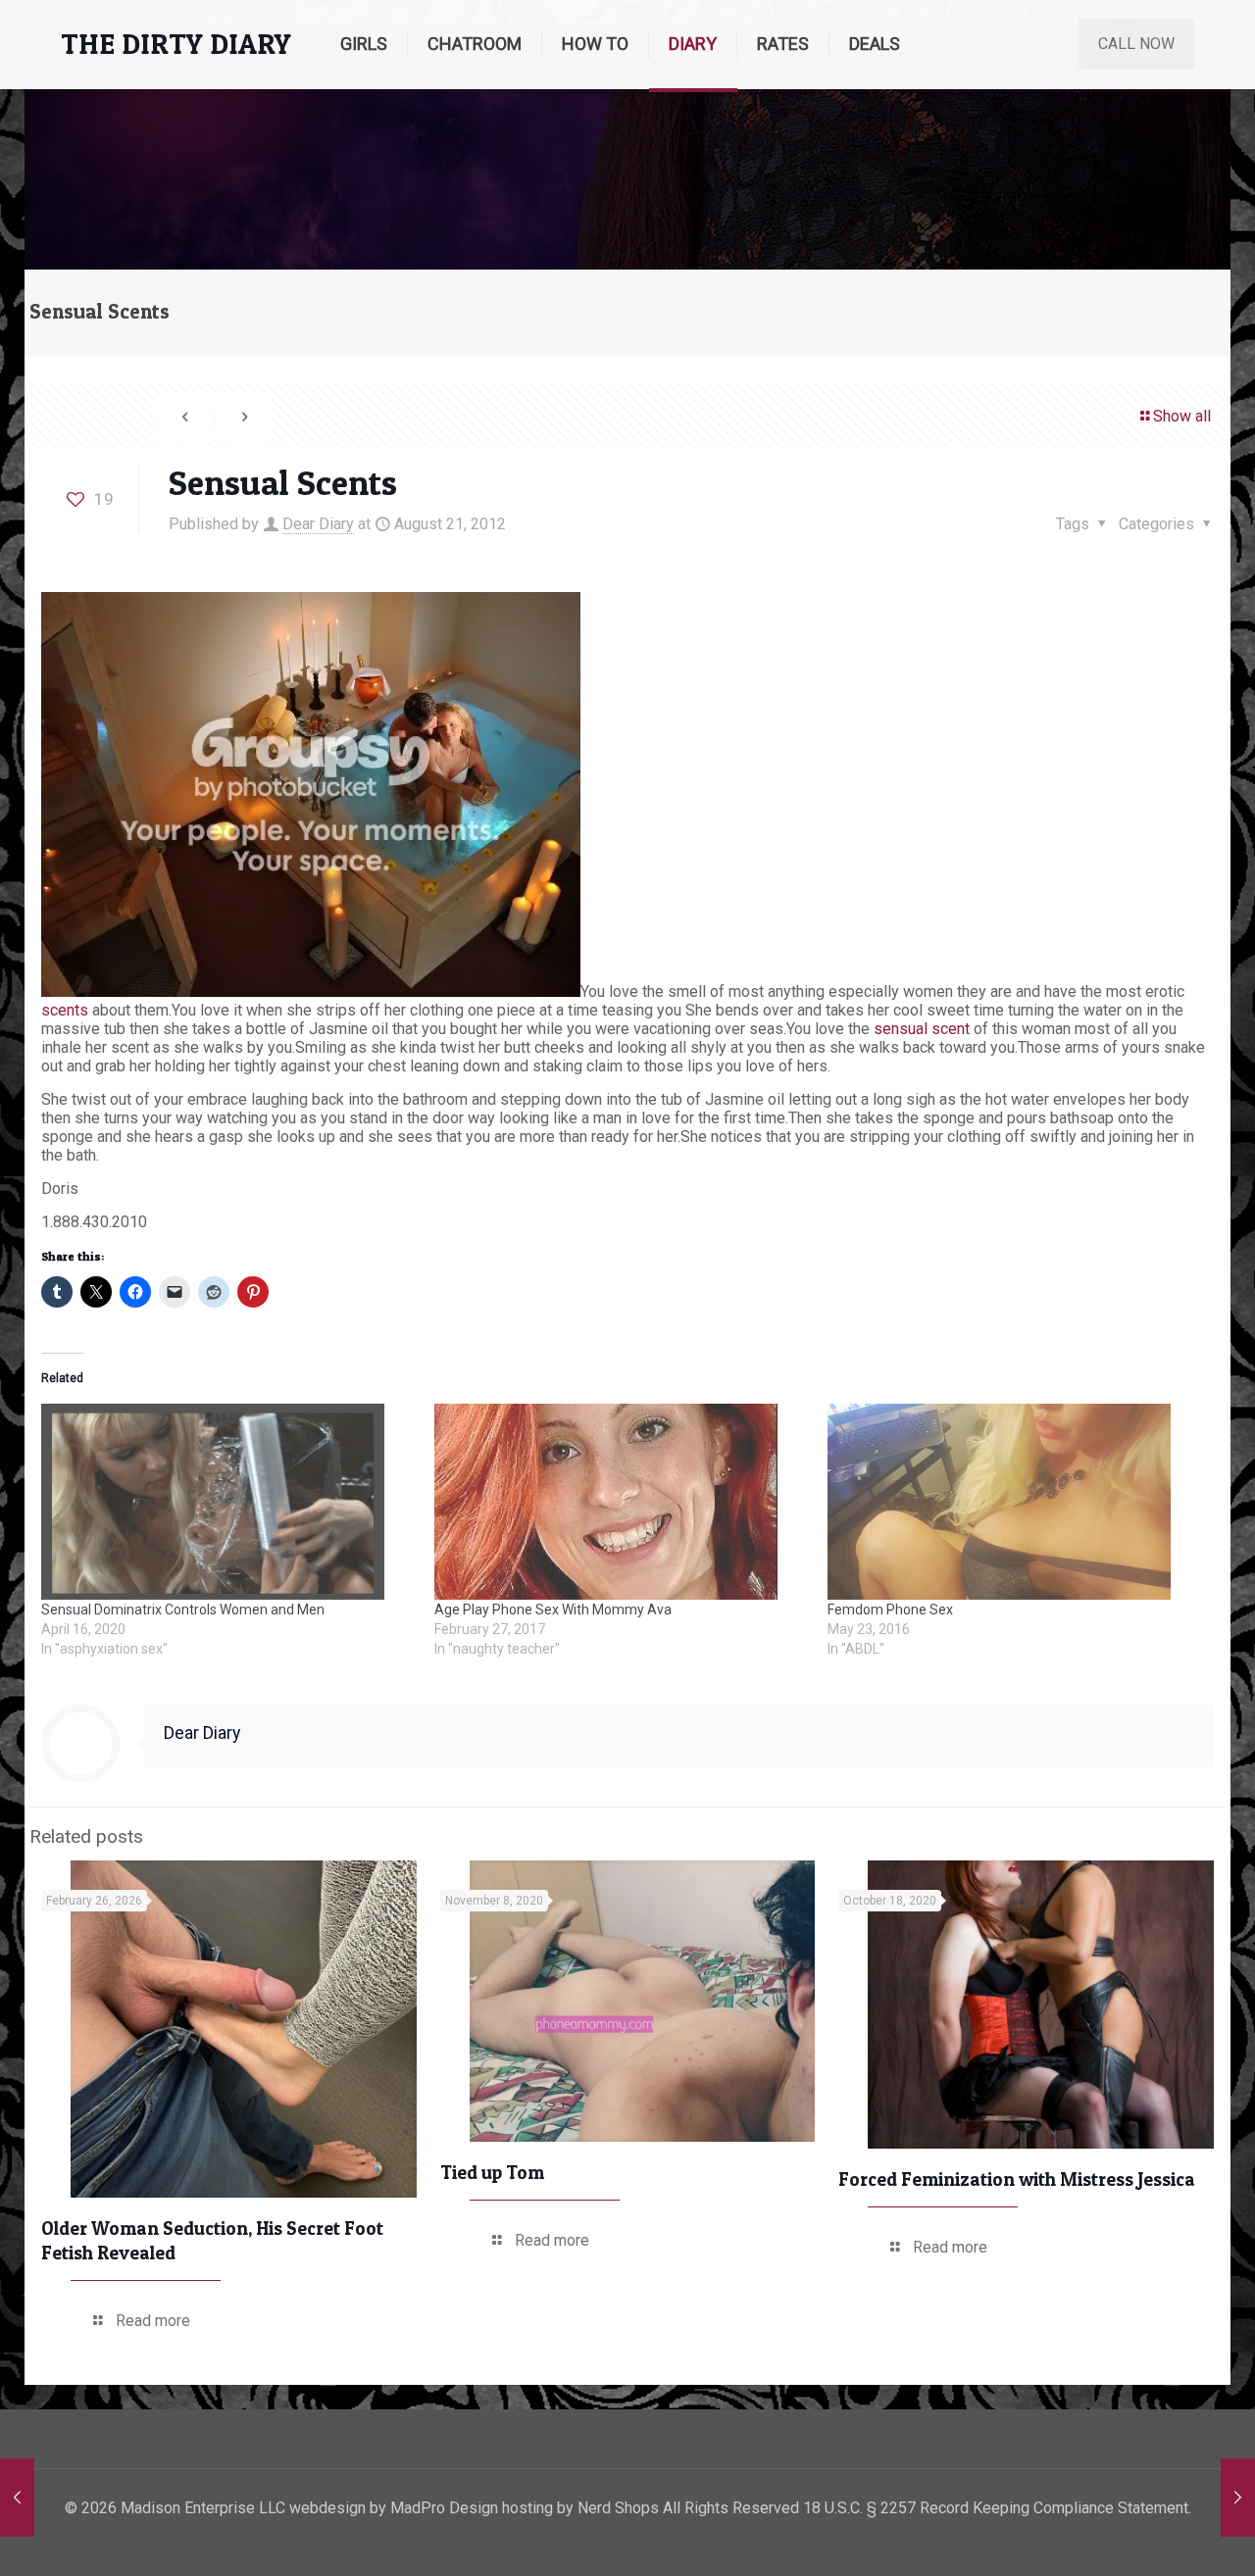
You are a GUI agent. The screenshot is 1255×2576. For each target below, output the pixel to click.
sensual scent (922, 1029)
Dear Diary (318, 524)
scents (65, 1010)
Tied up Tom (492, 2173)
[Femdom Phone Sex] (1014, 1502)
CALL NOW (1136, 44)
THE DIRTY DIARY (176, 44)
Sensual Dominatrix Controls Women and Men (183, 1610)
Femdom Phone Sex (890, 1610)
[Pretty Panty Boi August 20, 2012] (17, 2498)
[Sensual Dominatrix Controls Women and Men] (228, 1502)
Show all (1182, 416)
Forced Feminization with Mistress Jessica (1017, 2180)
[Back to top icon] (1161, 2536)
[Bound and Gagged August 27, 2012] (1238, 2498)
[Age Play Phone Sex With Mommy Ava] (621, 1502)
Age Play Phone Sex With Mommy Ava (553, 1610)
